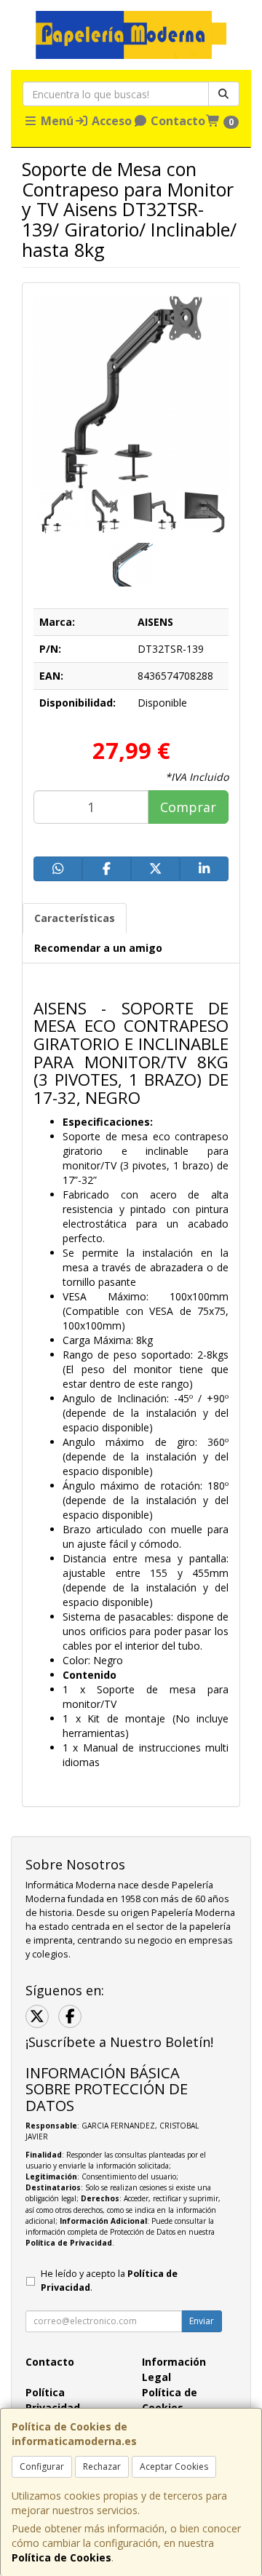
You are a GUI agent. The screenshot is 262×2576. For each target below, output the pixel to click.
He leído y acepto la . (109, 2281)
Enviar (202, 2321)
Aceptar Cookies (174, 2466)
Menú (56, 121)
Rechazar (102, 2466)
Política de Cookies (61, 2557)
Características (75, 918)
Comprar (188, 807)
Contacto (176, 121)
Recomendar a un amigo (98, 948)
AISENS (155, 622)
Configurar (42, 2466)
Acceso (110, 121)
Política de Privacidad (69, 2243)
